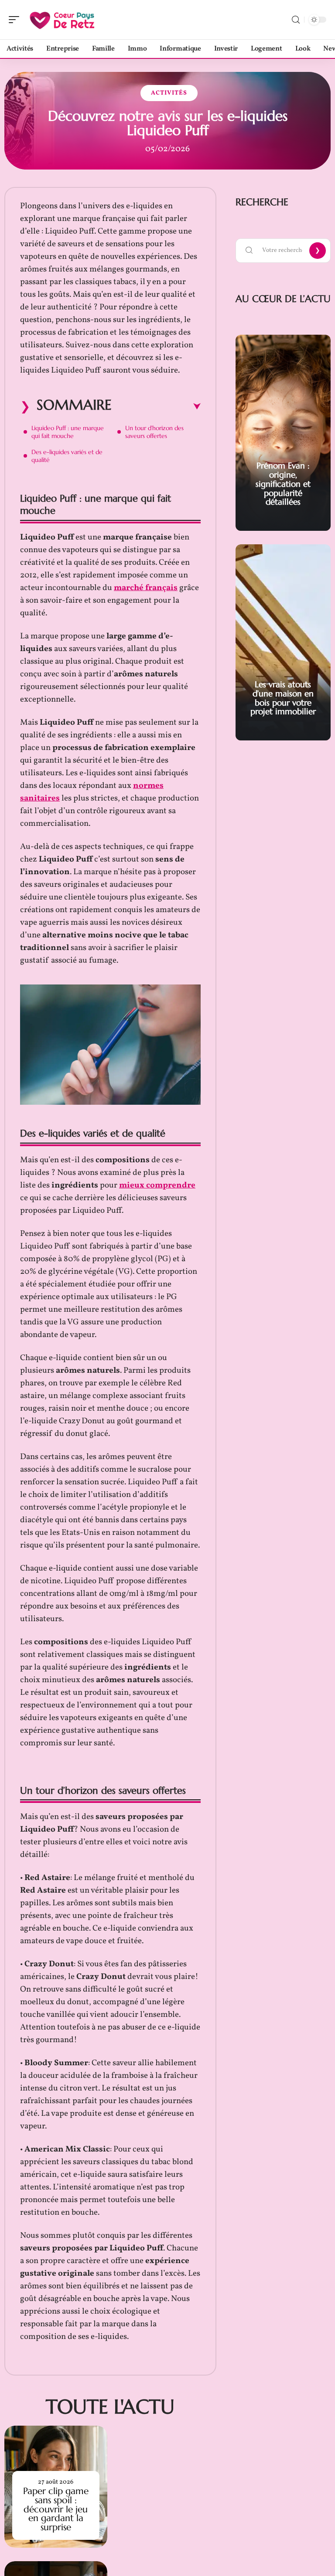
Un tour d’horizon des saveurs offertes (154, 432)
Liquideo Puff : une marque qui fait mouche (68, 432)
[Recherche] (296, 20)
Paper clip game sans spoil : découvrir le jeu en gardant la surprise (56, 2509)
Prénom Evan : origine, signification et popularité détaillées (283, 484)
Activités (169, 93)
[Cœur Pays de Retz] (63, 20)
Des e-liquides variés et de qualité (67, 456)
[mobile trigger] (16, 20)
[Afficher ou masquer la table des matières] (156, 407)
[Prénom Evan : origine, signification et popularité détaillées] (283, 433)
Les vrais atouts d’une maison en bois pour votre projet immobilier (283, 698)
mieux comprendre (157, 1185)
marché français (146, 588)
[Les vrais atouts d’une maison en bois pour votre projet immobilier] (283, 642)
